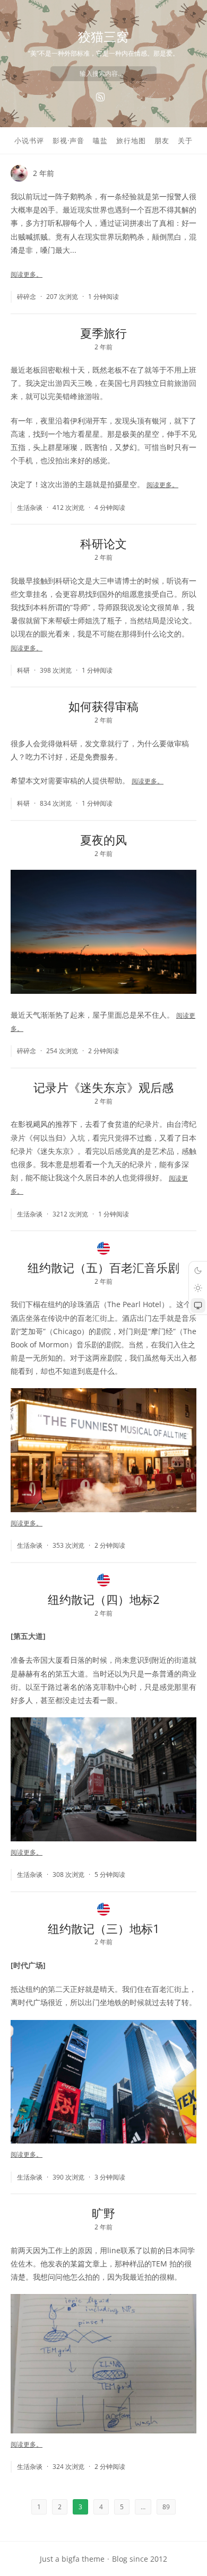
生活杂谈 (30, 508)
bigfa (71, 2559)
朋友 (162, 140)
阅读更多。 (27, 274)
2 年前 (44, 173)
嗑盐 (100, 140)
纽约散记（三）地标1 (104, 1928)
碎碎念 (27, 297)
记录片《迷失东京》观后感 (103, 1087)
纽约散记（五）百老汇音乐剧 (103, 1267)
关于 (185, 140)
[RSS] (100, 97)
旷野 (103, 2213)
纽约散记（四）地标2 (104, 1599)
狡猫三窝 (103, 36)
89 (166, 2507)
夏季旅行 (103, 333)
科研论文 (103, 543)
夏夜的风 (103, 840)
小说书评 (29, 140)
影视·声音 (68, 140)
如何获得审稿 (103, 706)
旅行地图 (131, 140)
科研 (23, 670)
